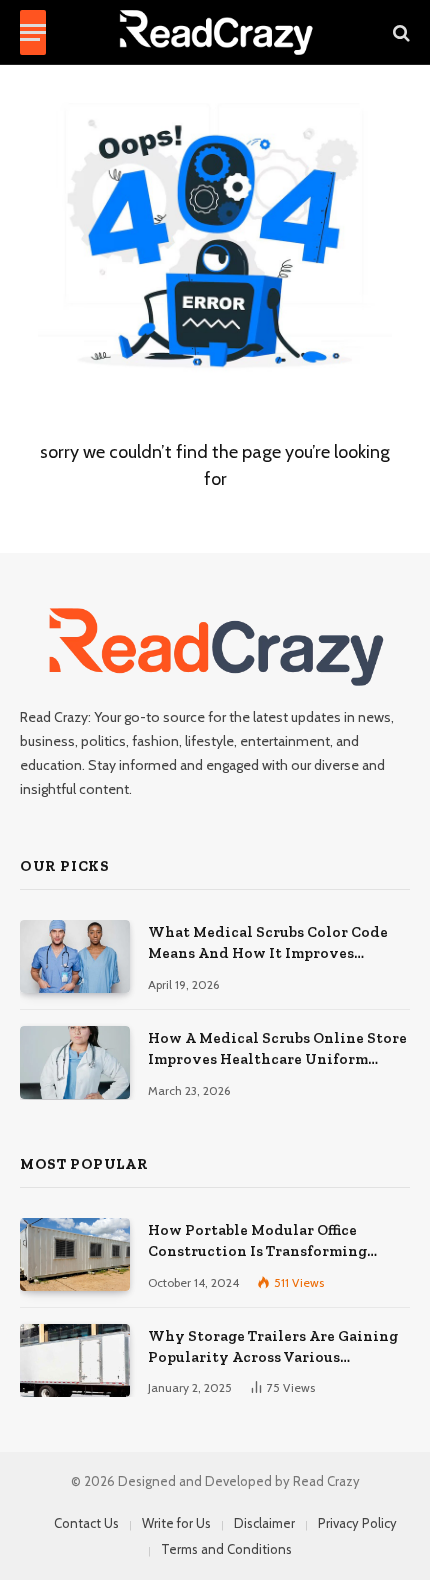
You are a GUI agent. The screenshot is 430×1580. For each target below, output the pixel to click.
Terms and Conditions (226, 1549)
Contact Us (86, 1523)
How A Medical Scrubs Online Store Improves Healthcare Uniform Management (277, 1059)
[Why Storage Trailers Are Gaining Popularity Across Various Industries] (75, 1360)
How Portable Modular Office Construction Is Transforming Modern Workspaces (257, 1251)
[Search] (399, 32)
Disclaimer (264, 1523)
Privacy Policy (357, 1523)
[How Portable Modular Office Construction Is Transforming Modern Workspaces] (75, 1254)
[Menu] (33, 32)
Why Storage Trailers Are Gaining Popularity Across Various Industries (273, 1357)
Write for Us (176, 1523)
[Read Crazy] (215, 32)
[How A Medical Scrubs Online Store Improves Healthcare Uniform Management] (75, 1062)
